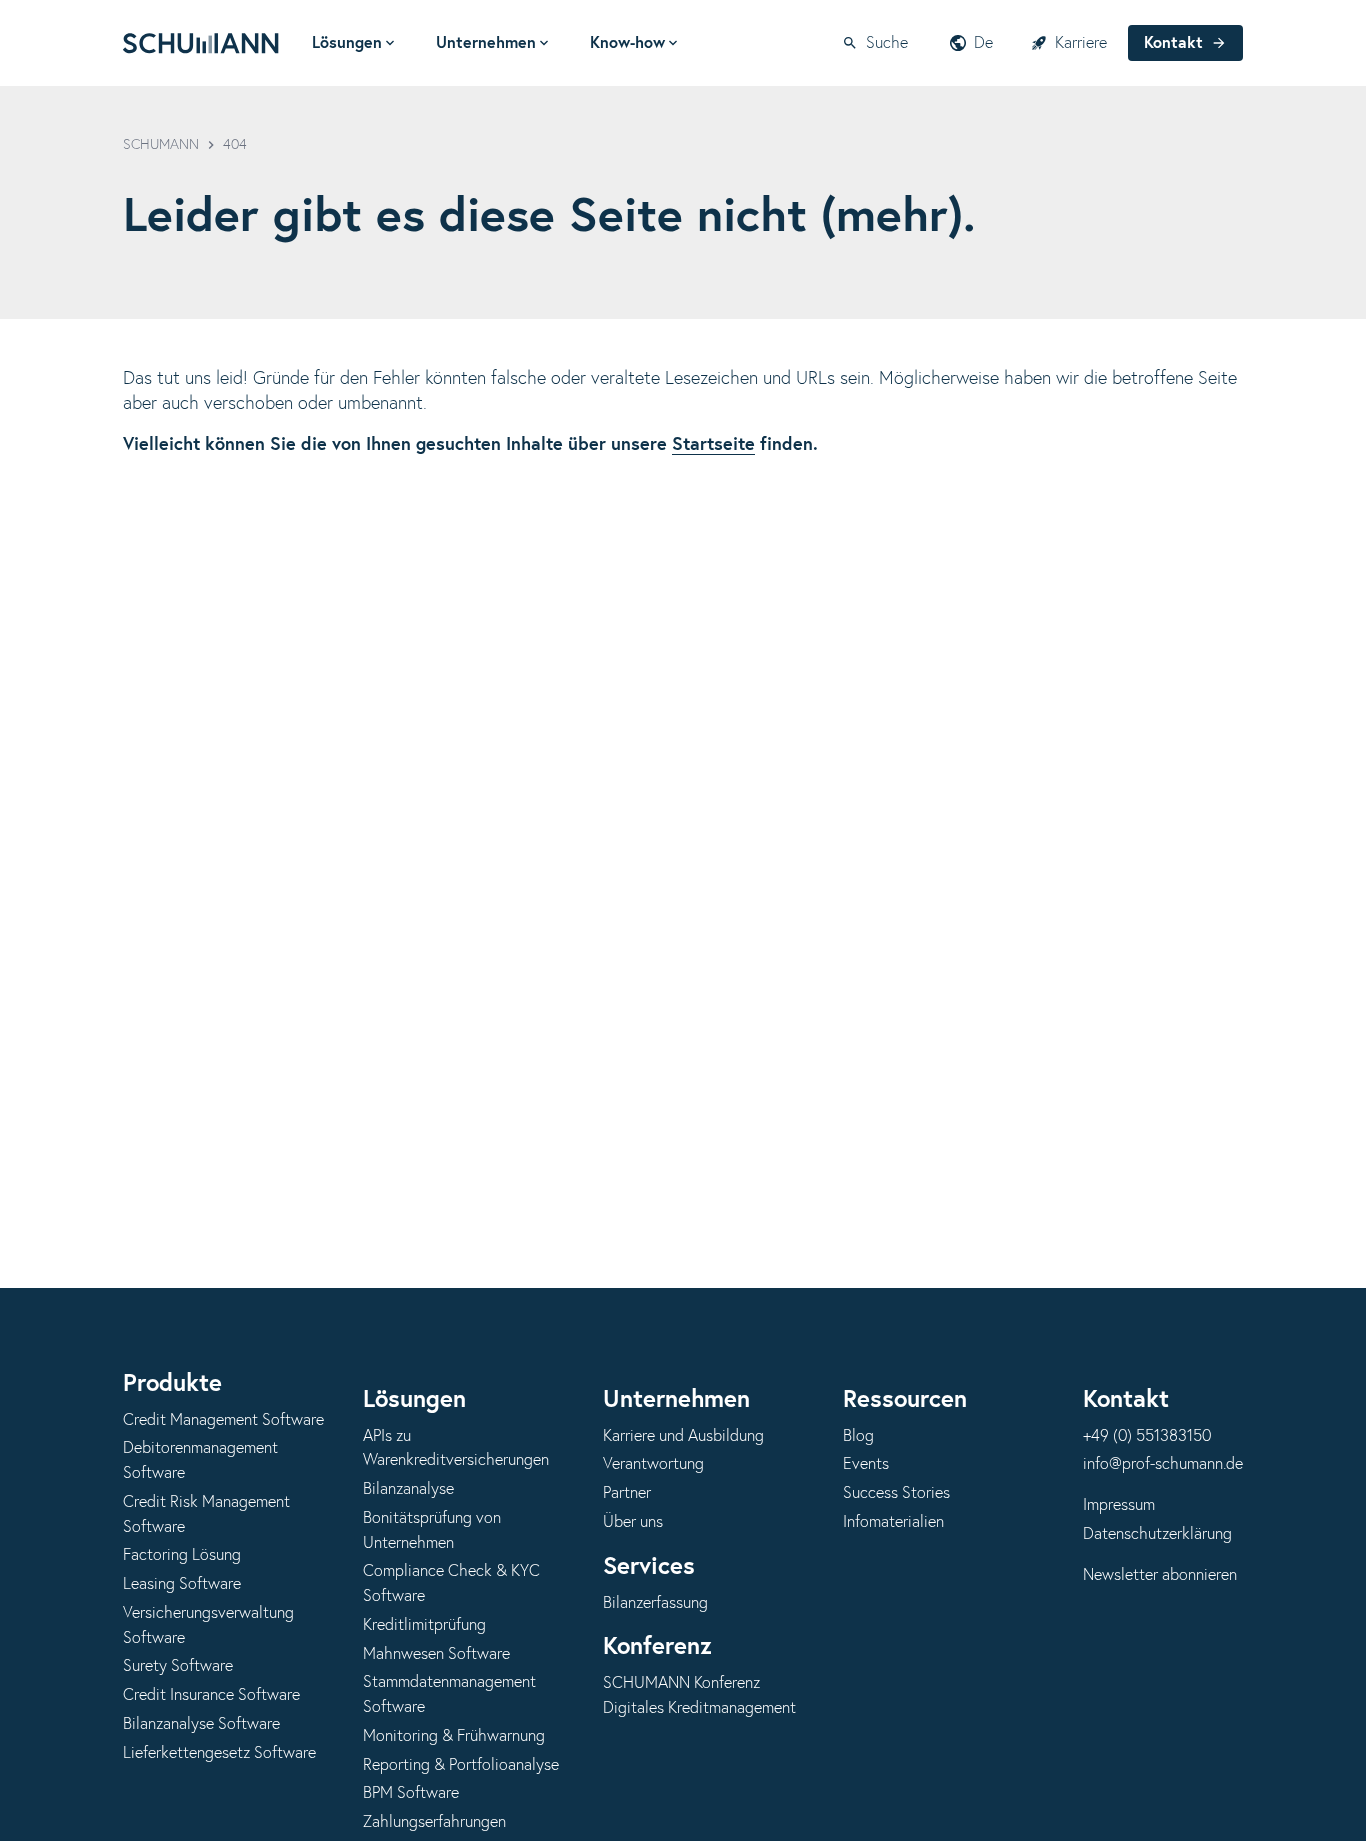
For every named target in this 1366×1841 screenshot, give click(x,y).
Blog (858, 1436)
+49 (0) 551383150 (1147, 1436)
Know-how (627, 43)
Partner (627, 1493)
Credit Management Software (223, 1420)
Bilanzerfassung (655, 1603)
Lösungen (347, 43)
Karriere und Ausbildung (683, 1436)
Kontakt (1173, 43)
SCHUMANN (161, 145)
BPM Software (411, 1793)
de (983, 43)
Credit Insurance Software (211, 1695)
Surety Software (178, 1666)
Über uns (633, 1522)
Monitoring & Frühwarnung (454, 1736)
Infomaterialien (893, 1522)
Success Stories (896, 1493)
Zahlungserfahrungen (434, 1822)
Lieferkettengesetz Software (219, 1753)
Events (866, 1464)
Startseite (713, 445)
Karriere (1081, 43)
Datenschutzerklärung (1157, 1534)
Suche (887, 43)
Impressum (1119, 1505)
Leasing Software (182, 1584)
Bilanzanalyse (408, 1489)
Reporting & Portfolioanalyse (461, 1765)
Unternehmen (486, 43)
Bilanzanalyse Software (201, 1724)
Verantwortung (653, 1464)
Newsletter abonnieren (1160, 1575)
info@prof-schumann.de (1163, 1464)
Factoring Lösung (182, 1555)
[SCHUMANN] (201, 43)
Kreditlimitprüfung (424, 1625)
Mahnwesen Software (436, 1654)
